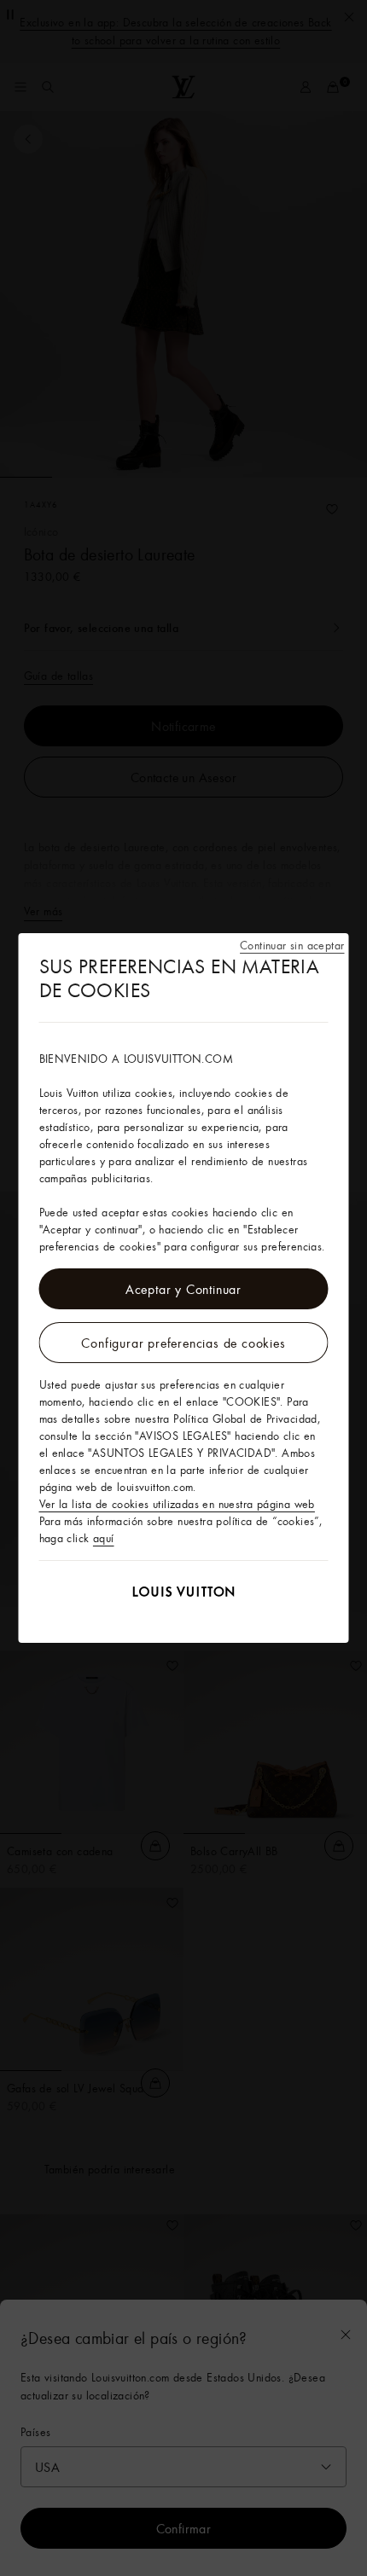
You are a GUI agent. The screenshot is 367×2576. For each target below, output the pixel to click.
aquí (104, 1538)
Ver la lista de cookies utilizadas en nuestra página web (177, 1504)
